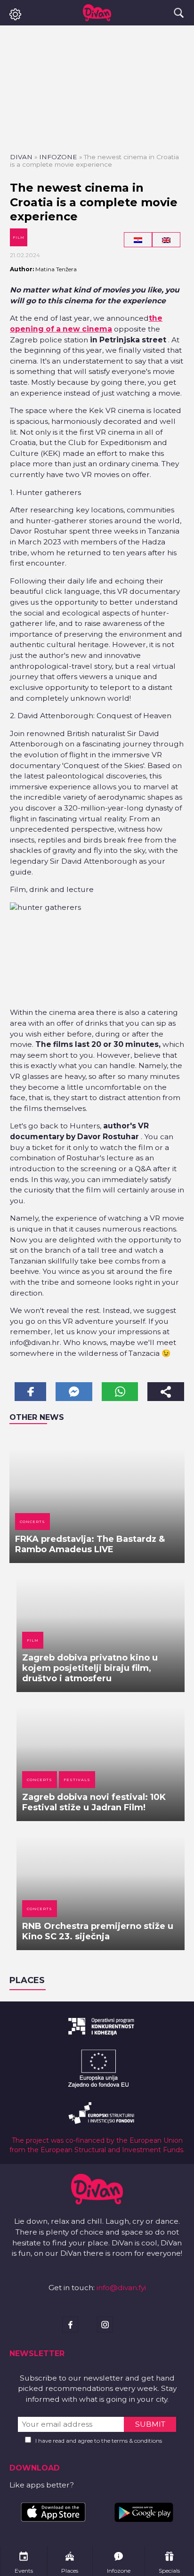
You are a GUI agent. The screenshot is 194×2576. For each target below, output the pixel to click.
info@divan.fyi (121, 2288)
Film (19, 237)
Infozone (58, 157)
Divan (21, 157)
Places (27, 1980)
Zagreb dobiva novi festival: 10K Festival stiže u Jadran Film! (94, 1802)
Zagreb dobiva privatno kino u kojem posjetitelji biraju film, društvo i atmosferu (90, 1668)
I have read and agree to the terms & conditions (99, 2441)
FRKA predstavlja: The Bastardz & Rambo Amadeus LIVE (90, 1544)
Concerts (32, 1522)
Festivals (77, 1780)
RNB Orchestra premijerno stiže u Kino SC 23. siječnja (98, 1931)
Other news (37, 1417)
